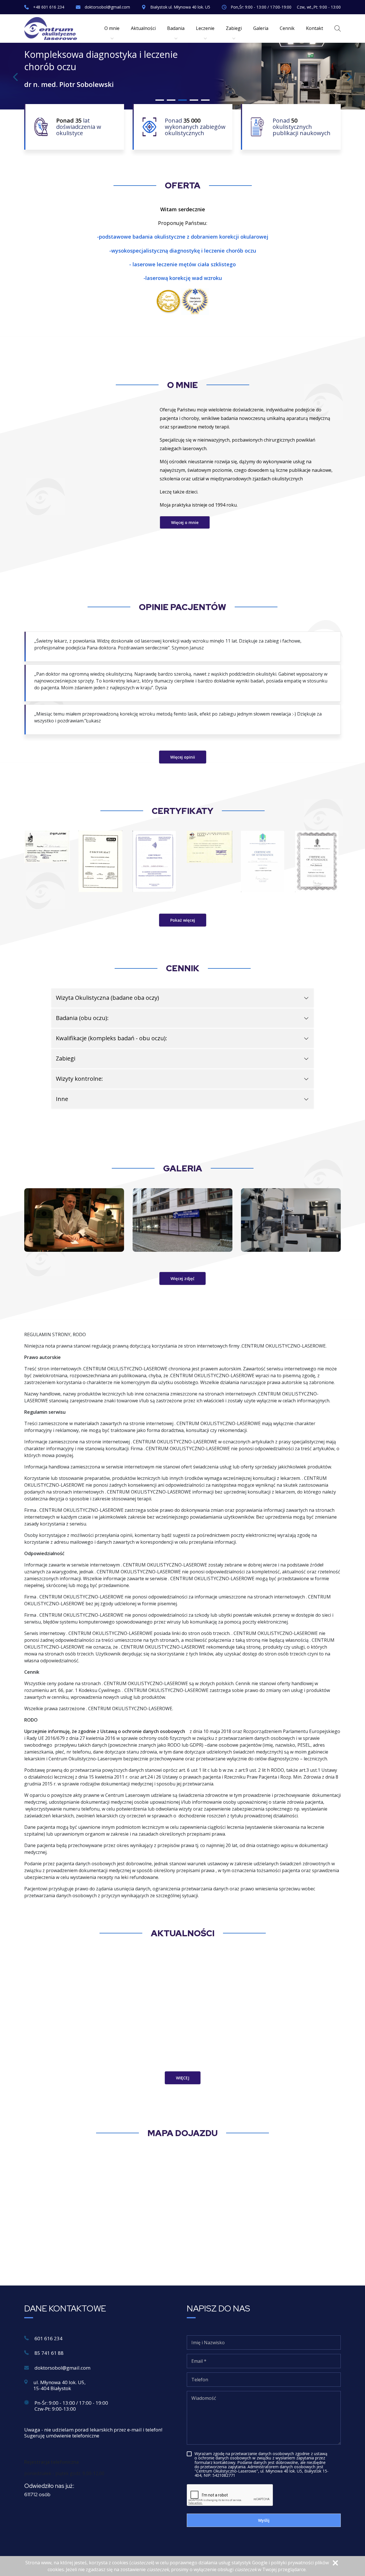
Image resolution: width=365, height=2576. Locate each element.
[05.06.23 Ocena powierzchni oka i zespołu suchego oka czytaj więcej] (182, 2005)
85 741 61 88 (49, 2353)
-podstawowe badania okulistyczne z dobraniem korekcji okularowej (183, 237)
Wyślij (264, 2520)
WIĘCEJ (183, 2078)
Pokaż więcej (183, 920)
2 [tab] (171, 100)
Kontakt (315, 28)
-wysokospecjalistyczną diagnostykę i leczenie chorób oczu (183, 251)
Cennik (287, 28)
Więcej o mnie (185, 522)
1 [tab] (160, 100)
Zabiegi (234, 28)
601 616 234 (48, 2338)
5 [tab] (205, 100)
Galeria (261, 28)
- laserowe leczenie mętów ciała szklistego (182, 264)
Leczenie (205, 28)
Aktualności (143, 28)
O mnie (112, 28)
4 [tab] (194, 100)
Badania (176, 28)
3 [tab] (182, 100)
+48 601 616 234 (49, 7)
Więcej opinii (183, 757)
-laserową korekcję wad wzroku (183, 278)
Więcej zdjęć (182, 1278)
